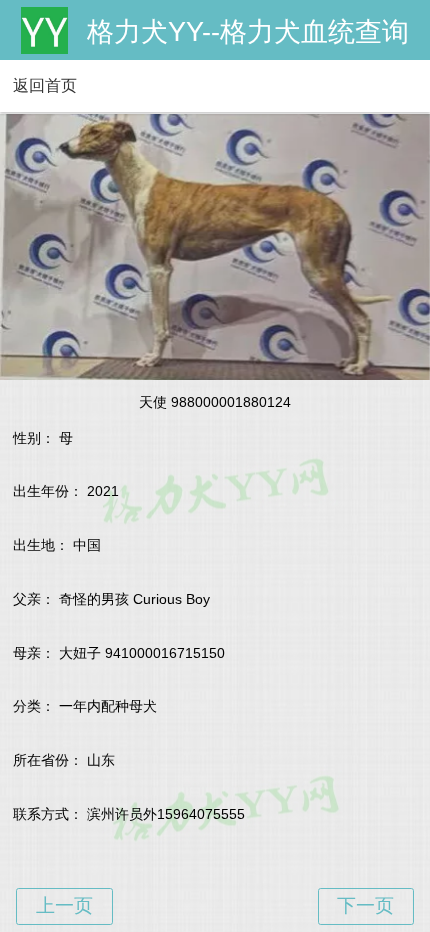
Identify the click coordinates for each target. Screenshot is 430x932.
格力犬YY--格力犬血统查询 (248, 32)
